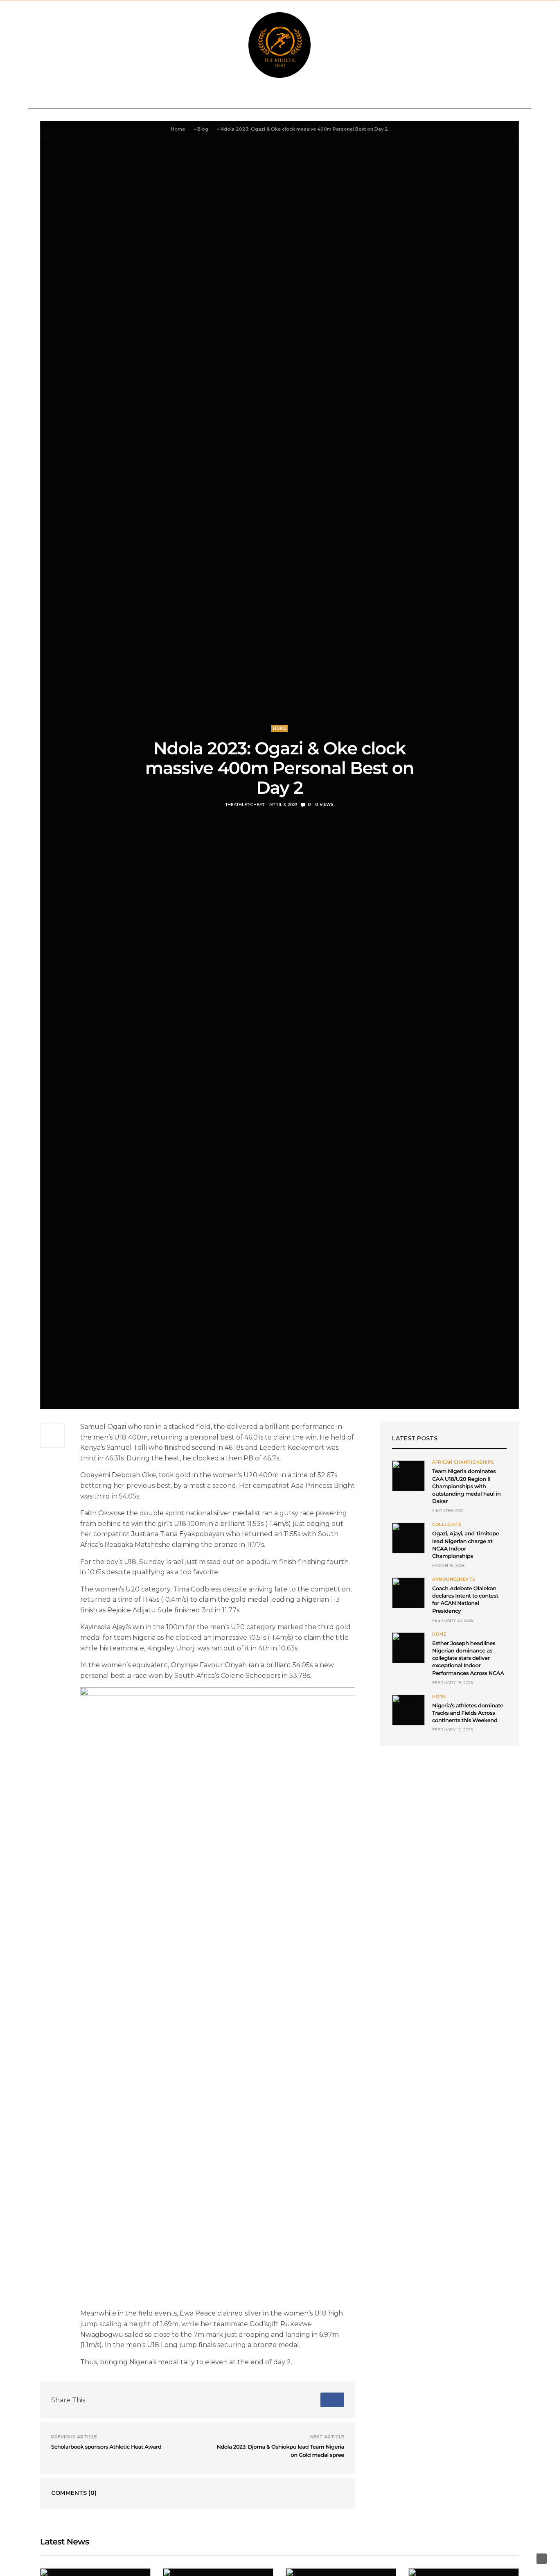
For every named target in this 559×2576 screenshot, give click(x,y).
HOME (279, 728)
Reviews (233, 97)
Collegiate (320, 97)
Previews (274, 97)
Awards (412, 97)
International (176, 97)
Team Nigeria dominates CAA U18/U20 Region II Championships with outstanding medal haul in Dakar (467, 1486)
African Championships (463, 1462)
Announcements (67, 97)
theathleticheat (245, 805)
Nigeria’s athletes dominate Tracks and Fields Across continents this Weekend (468, 1713)
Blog (203, 129)
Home (178, 129)
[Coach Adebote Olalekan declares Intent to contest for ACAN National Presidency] (408, 1593)
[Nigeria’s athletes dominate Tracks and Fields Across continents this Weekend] (408, 1710)
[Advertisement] (449, 1815)
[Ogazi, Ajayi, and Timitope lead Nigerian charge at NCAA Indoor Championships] (408, 1538)
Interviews (369, 97)
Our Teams (461, 97)
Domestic (123, 97)
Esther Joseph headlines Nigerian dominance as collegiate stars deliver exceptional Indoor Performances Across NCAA (468, 1658)
